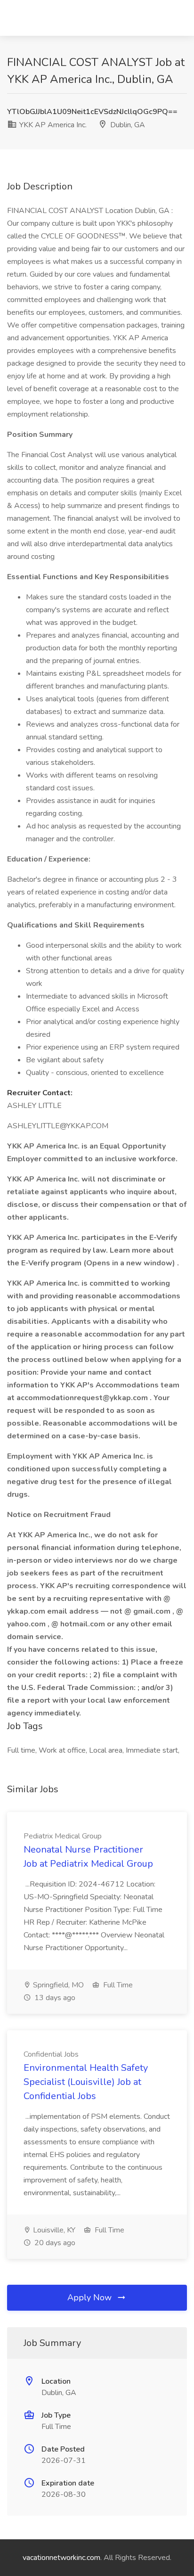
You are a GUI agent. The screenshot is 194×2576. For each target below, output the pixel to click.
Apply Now (91, 2297)
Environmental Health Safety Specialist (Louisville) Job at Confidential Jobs (86, 2082)
